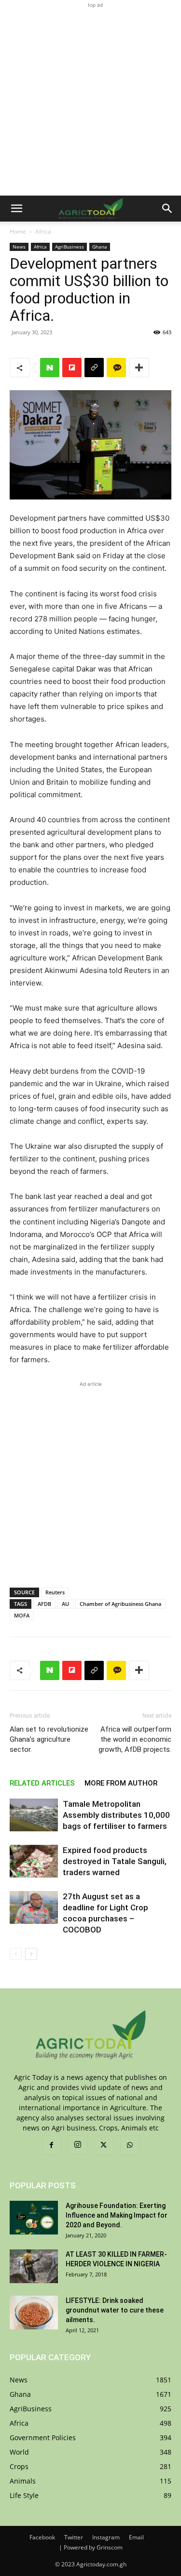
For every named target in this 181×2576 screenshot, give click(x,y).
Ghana (100, 247)
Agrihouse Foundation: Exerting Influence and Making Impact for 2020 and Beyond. (117, 2215)
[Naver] (50, 368)
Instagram (106, 2537)
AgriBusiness (70, 247)
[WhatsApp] (130, 2145)
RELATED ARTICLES (42, 1783)
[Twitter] (104, 2145)
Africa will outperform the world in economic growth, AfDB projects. (135, 1739)
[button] (16, 209)
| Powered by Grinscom (91, 2547)
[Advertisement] (90, 100)
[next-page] (31, 1954)
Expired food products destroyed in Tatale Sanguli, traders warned (115, 1861)
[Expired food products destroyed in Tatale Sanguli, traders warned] (34, 1861)
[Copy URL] (94, 368)
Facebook (42, 2537)
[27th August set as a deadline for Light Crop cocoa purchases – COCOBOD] (34, 1908)
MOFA (22, 1615)
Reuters (55, 1592)
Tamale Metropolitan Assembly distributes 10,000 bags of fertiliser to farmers (116, 1815)
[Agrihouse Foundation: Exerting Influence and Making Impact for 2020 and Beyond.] (34, 2218)
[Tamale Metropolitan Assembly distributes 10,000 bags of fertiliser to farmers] (34, 1815)
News (19, 247)
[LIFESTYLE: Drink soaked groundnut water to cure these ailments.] (34, 2313)
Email (136, 2537)
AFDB (44, 1604)
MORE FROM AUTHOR (121, 1783)
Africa (43, 231)
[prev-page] (16, 1954)
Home (18, 231)
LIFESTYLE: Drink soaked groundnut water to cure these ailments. (115, 2310)
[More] (139, 368)
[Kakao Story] (116, 368)
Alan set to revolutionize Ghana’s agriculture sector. (49, 1739)
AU (65, 1604)
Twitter (74, 2537)
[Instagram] (78, 2145)
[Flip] (72, 368)
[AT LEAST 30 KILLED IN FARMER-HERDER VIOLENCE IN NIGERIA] (34, 2266)
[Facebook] (52, 2145)
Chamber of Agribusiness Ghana (120, 1604)
